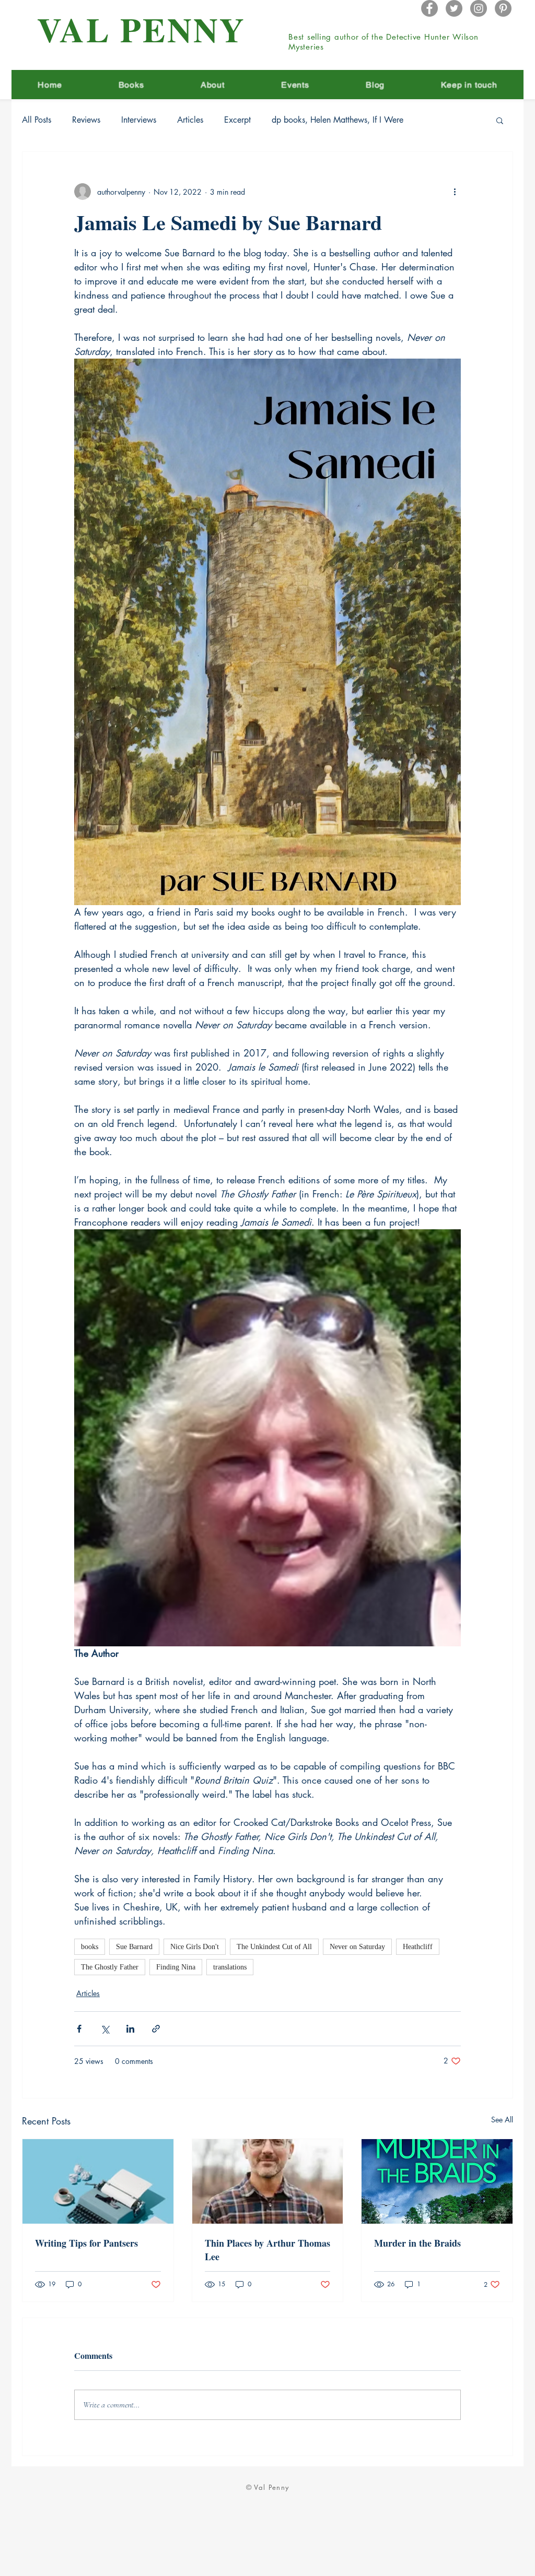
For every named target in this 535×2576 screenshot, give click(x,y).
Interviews (139, 120)
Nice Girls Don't (195, 1947)
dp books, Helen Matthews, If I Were (338, 120)
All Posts (37, 120)
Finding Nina (176, 1967)
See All (502, 2120)
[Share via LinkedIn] (130, 2029)
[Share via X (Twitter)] (105, 2029)
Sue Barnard (134, 1947)
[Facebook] (429, 8)
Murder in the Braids (417, 2243)
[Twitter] (454, 8)
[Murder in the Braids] (437, 2181)
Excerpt (237, 120)
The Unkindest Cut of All (274, 1947)
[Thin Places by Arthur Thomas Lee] (268, 2181)
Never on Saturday (357, 1947)
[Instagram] (479, 8)
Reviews (86, 120)
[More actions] (455, 192)
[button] (500, 120)
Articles (190, 120)
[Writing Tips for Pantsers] (98, 2181)
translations (230, 1967)
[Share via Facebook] (79, 2029)
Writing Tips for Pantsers (86, 2243)
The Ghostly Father (110, 1967)
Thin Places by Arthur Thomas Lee (267, 2250)
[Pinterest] (503, 8)
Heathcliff (418, 1947)
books (90, 1947)
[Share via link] (156, 2029)
